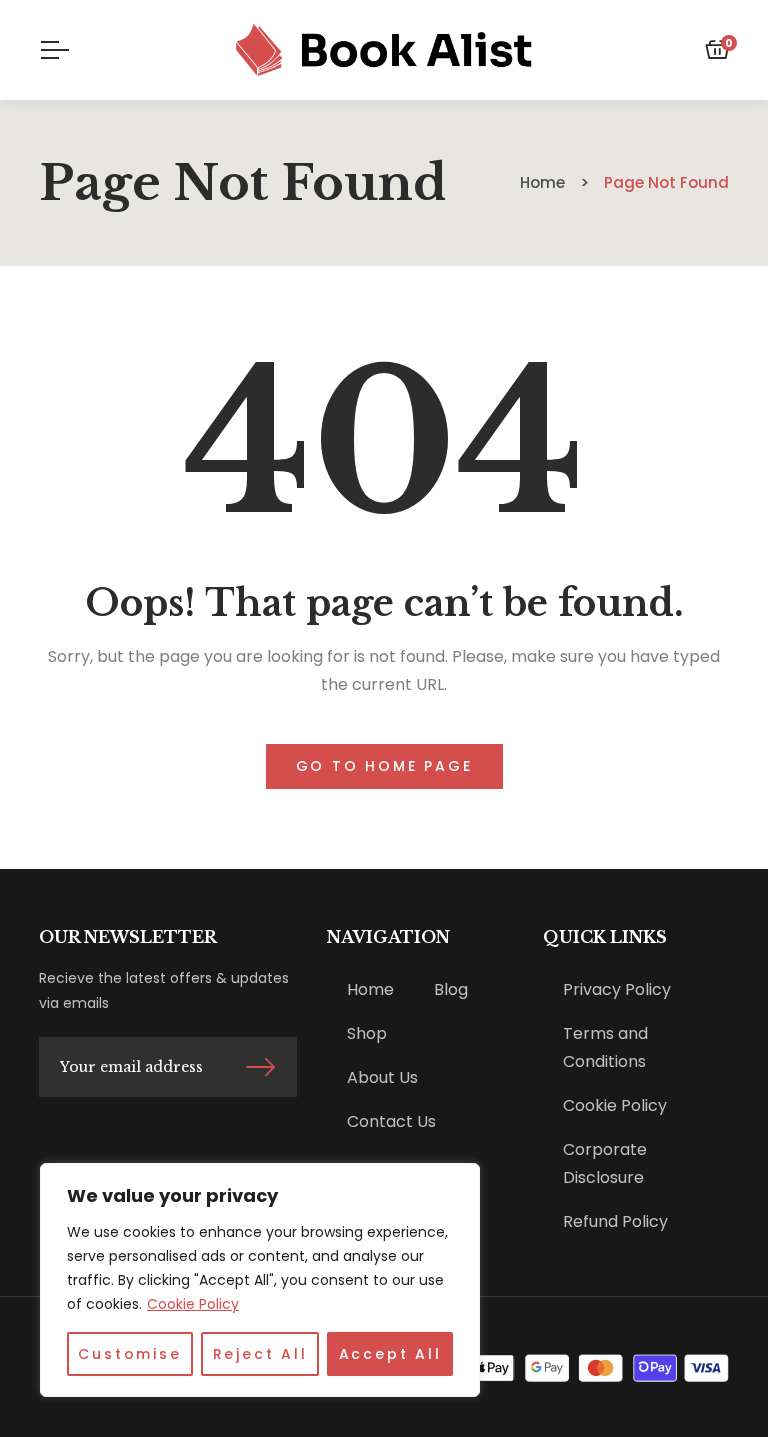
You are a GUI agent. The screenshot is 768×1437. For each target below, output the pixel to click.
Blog (451, 989)
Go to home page (384, 766)
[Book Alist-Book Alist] (384, 50)
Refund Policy (615, 1221)
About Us (382, 1077)
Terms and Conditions (605, 1047)
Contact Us (391, 1121)
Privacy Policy (617, 989)
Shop (367, 1033)
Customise (129, 1354)
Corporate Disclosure (605, 1163)
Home (370, 989)
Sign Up (260, 1067)
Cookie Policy (193, 1304)
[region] (260, 1280)
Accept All (390, 1354)
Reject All (260, 1354)
